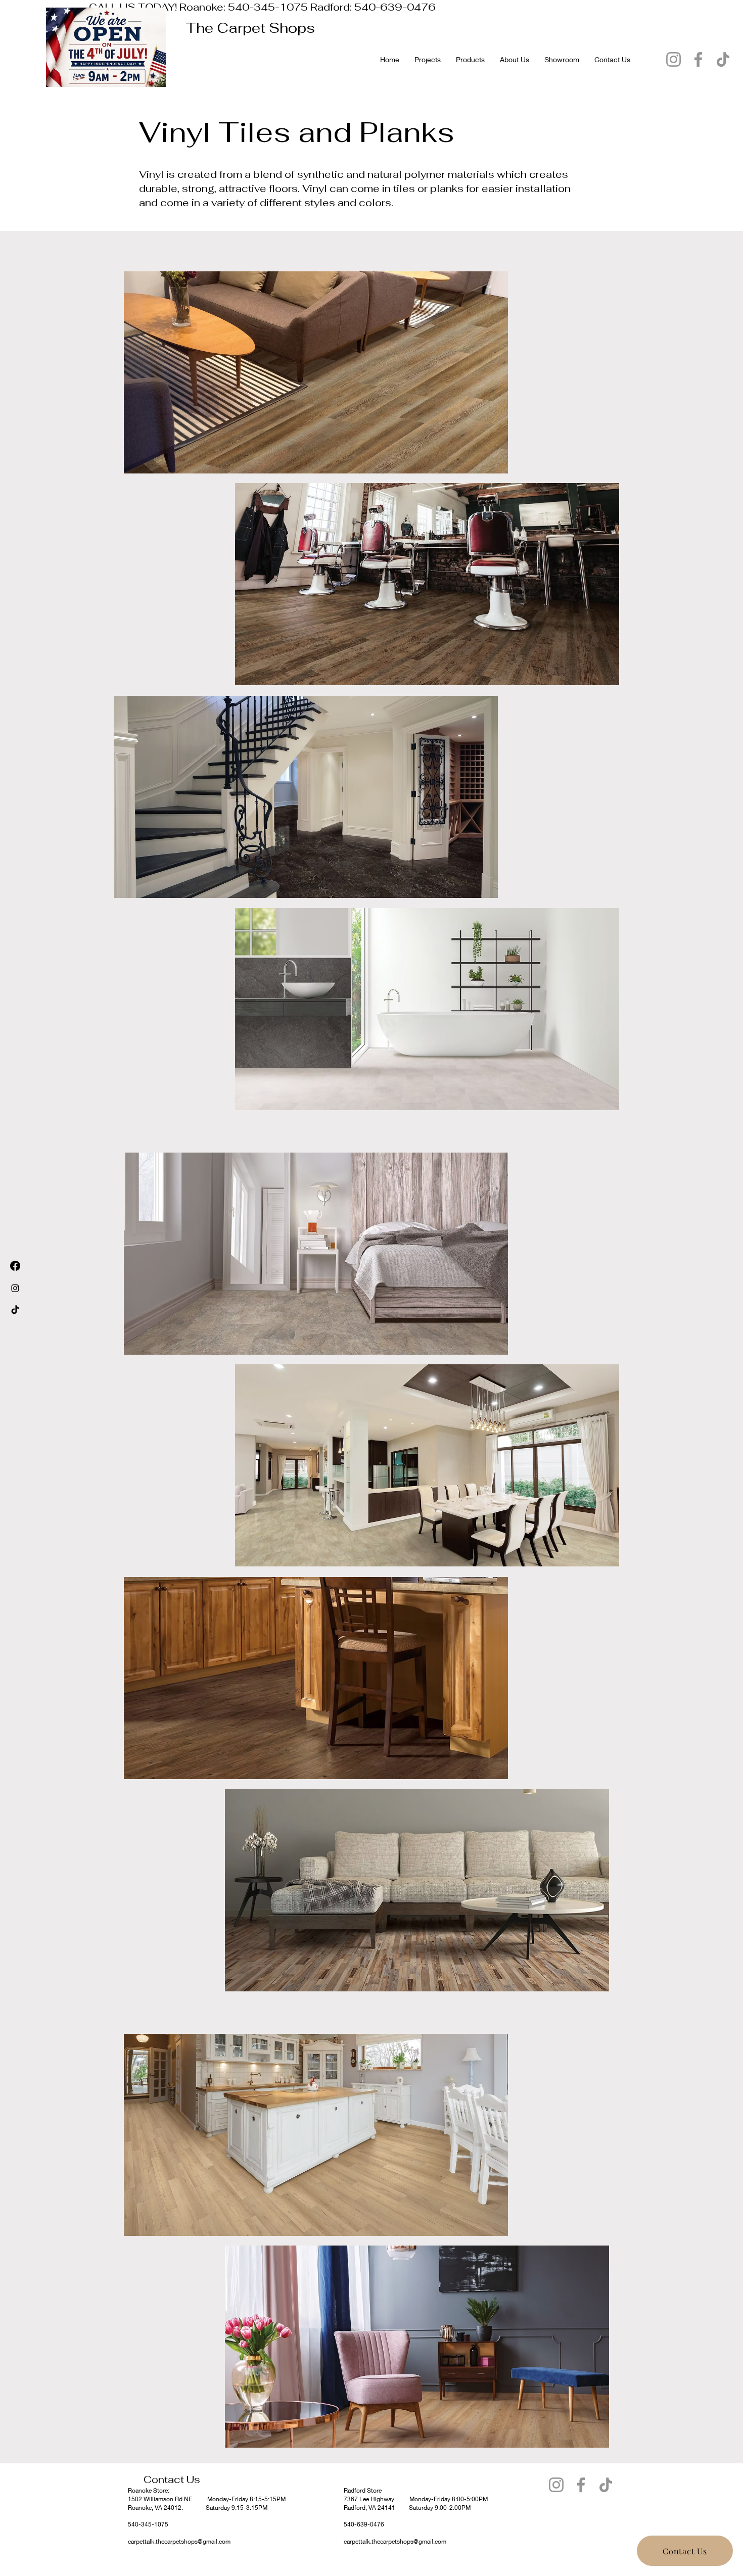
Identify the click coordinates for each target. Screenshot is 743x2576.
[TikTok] (723, 59)
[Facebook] (698, 59)
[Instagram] (674, 59)
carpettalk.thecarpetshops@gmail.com (179, 2541)
